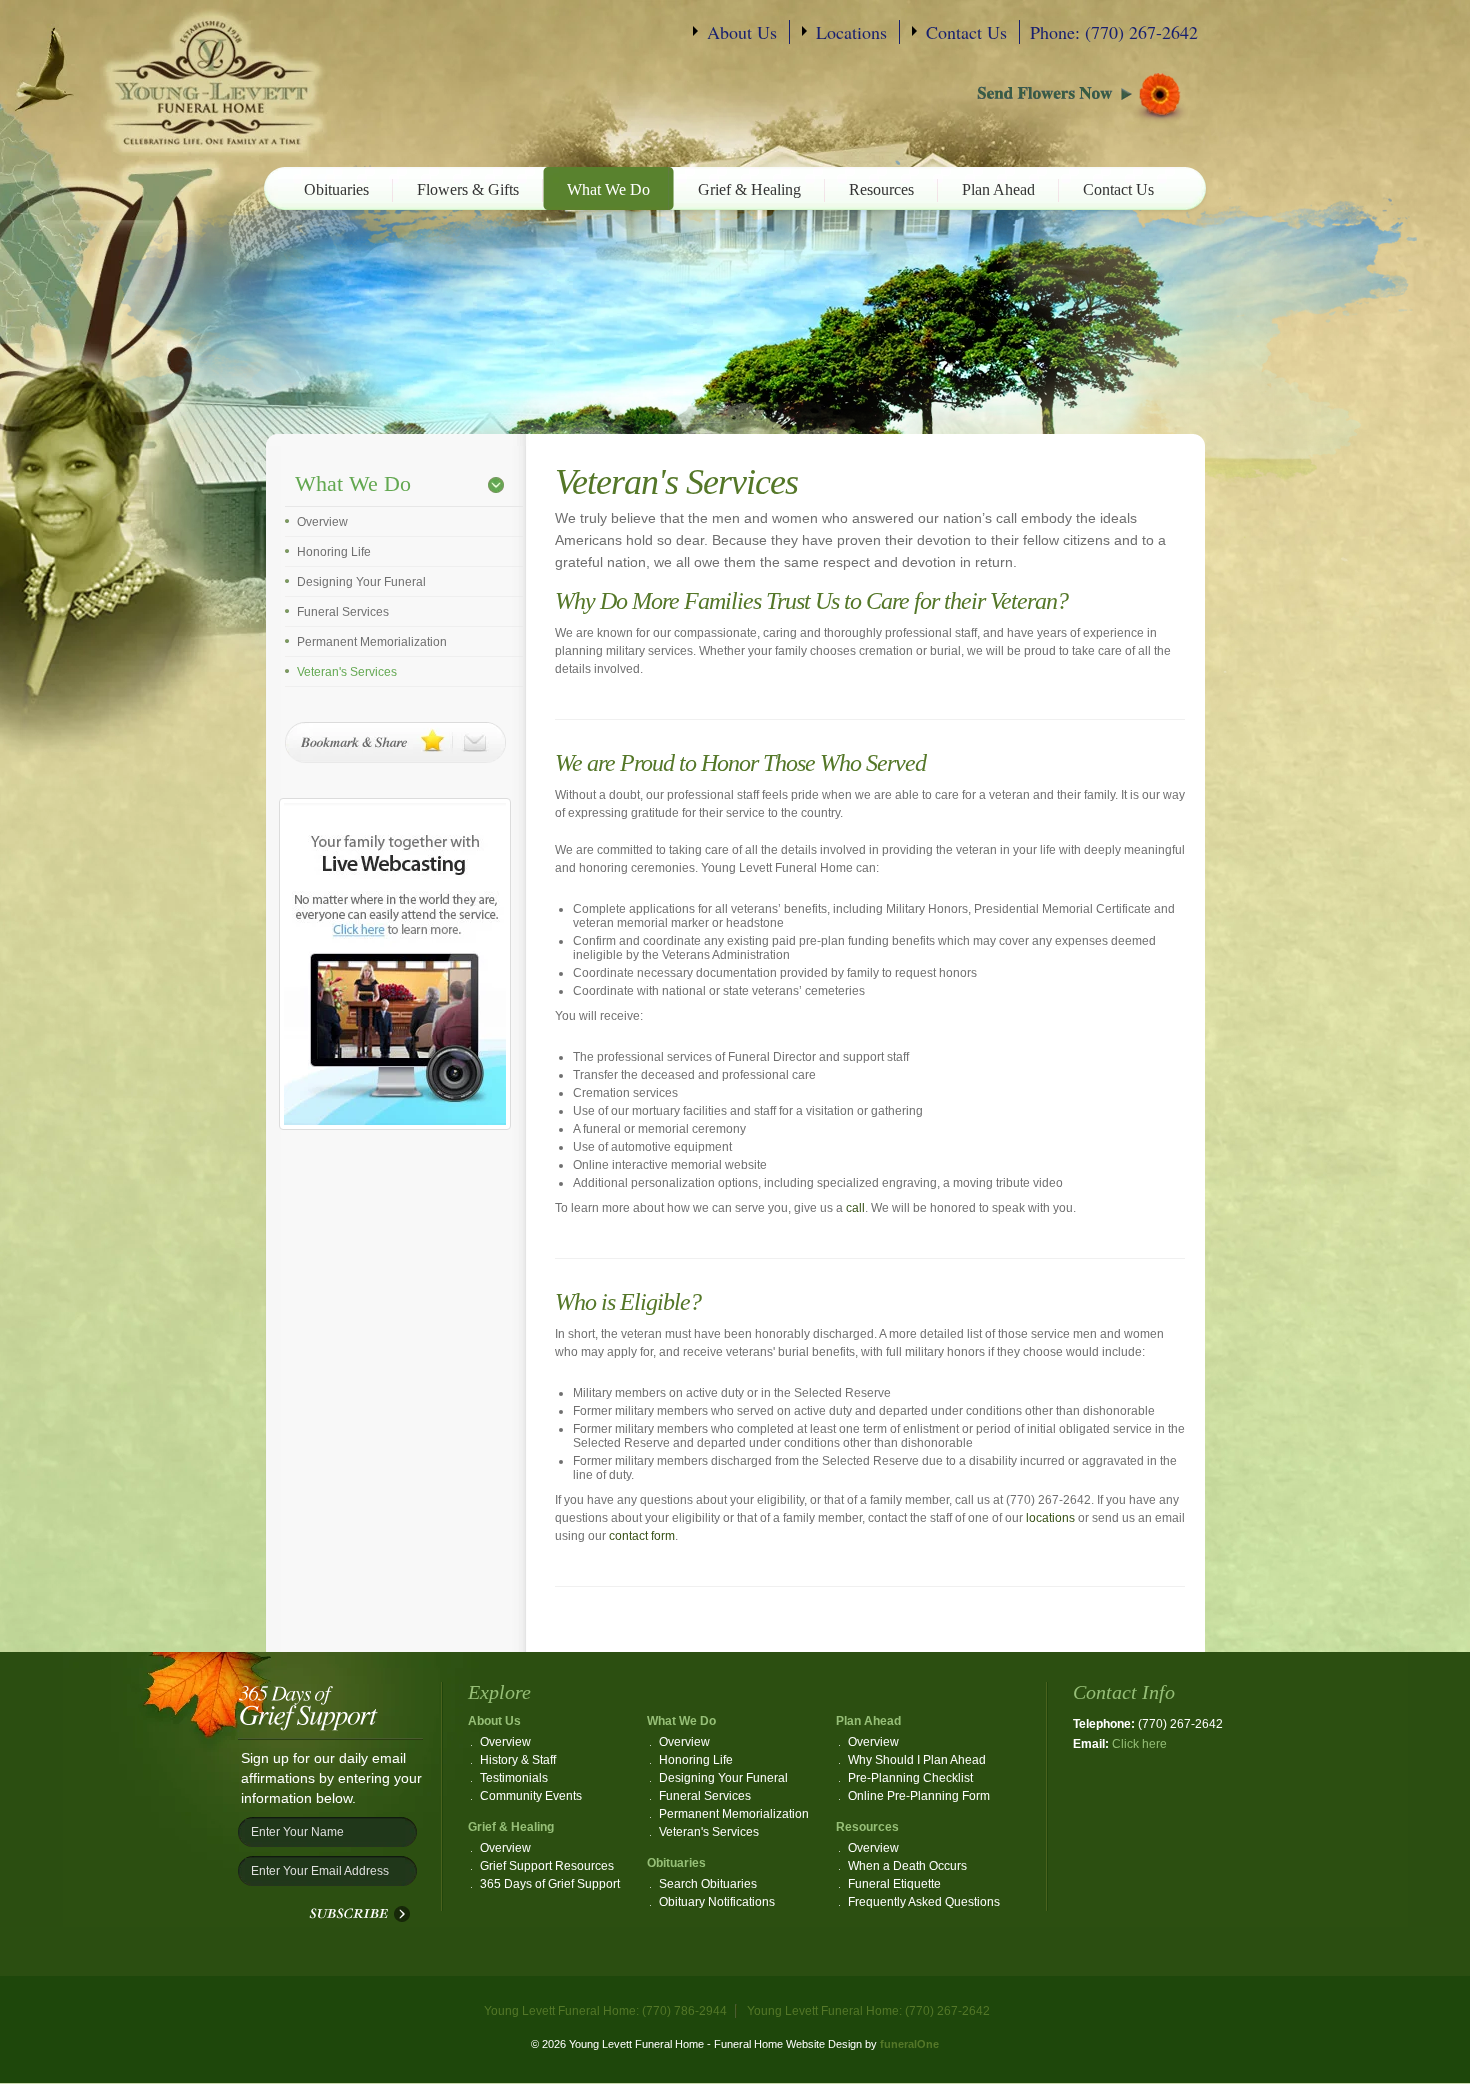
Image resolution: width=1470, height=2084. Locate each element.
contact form (642, 1536)
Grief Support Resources (547, 1866)
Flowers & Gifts (468, 189)
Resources (881, 189)
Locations (851, 32)
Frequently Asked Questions (924, 1902)
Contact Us (966, 32)
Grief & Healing (749, 189)
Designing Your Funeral (361, 582)
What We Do (608, 189)
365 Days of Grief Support (550, 1884)
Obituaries (336, 189)
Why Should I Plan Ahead (917, 1760)
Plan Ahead (998, 189)
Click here (1139, 1744)
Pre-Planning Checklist (910, 1778)
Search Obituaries (708, 1884)
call (855, 1208)
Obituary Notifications (717, 1902)
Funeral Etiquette (894, 1884)
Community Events (531, 1796)
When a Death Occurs (907, 1866)
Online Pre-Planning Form (919, 1796)
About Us (742, 32)
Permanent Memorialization (372, 642)
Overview (322, 522)
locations (1050, 1518)
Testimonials (514, 1778)
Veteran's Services (347, 672)
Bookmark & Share (395, 742)
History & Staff (518, 1760)
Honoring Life (334, 552)
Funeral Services (343, 612)
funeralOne (909, 2044)
